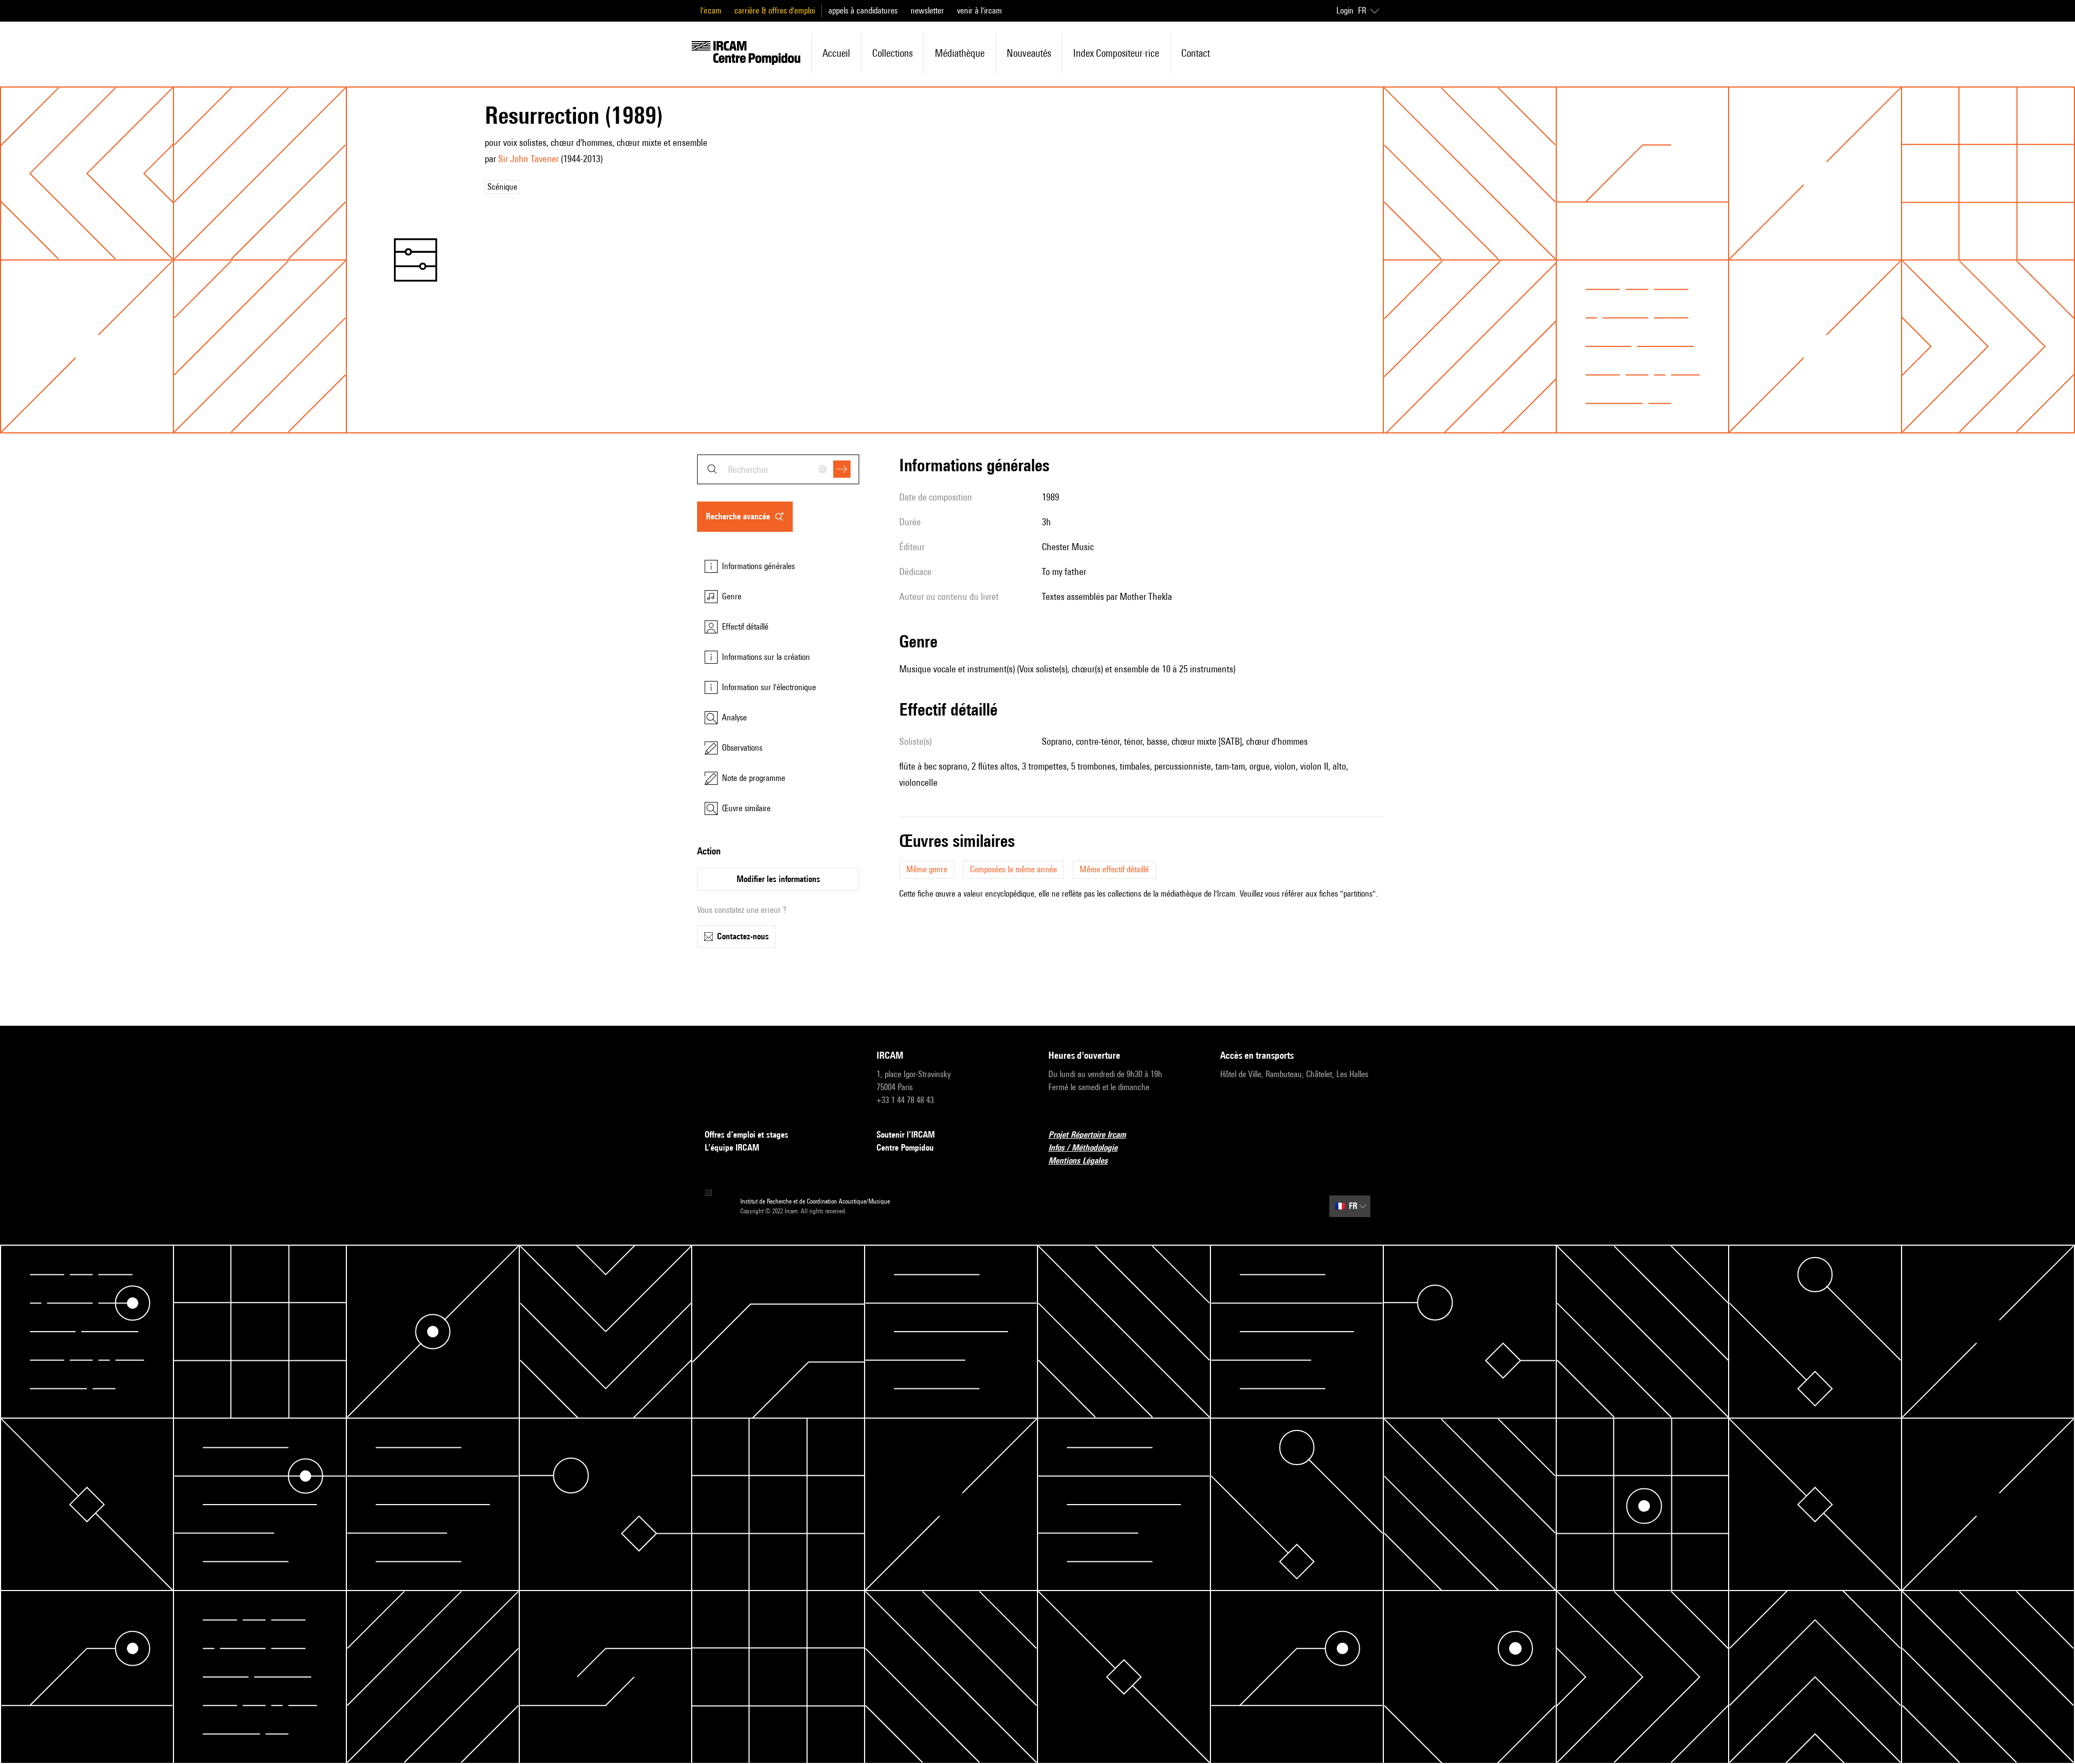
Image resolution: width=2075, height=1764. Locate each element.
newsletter (927, 11)
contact (1196, 53)
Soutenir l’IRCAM (906, 1135)
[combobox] (778, 469)
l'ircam (711, 11)
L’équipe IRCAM (732, 1148)
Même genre (927, 869)
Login (1345, 11)
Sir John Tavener (528, 159)
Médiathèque (960, 53)
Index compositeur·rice (1116, 53)
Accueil (836, 53)
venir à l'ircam (979, 11)
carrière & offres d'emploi (775, 11)
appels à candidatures (863, 11)
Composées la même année (1013, 869)
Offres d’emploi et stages (747, 1135)
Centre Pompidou (905, 1148)
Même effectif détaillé (1114, 869)
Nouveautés (1029, 53)
